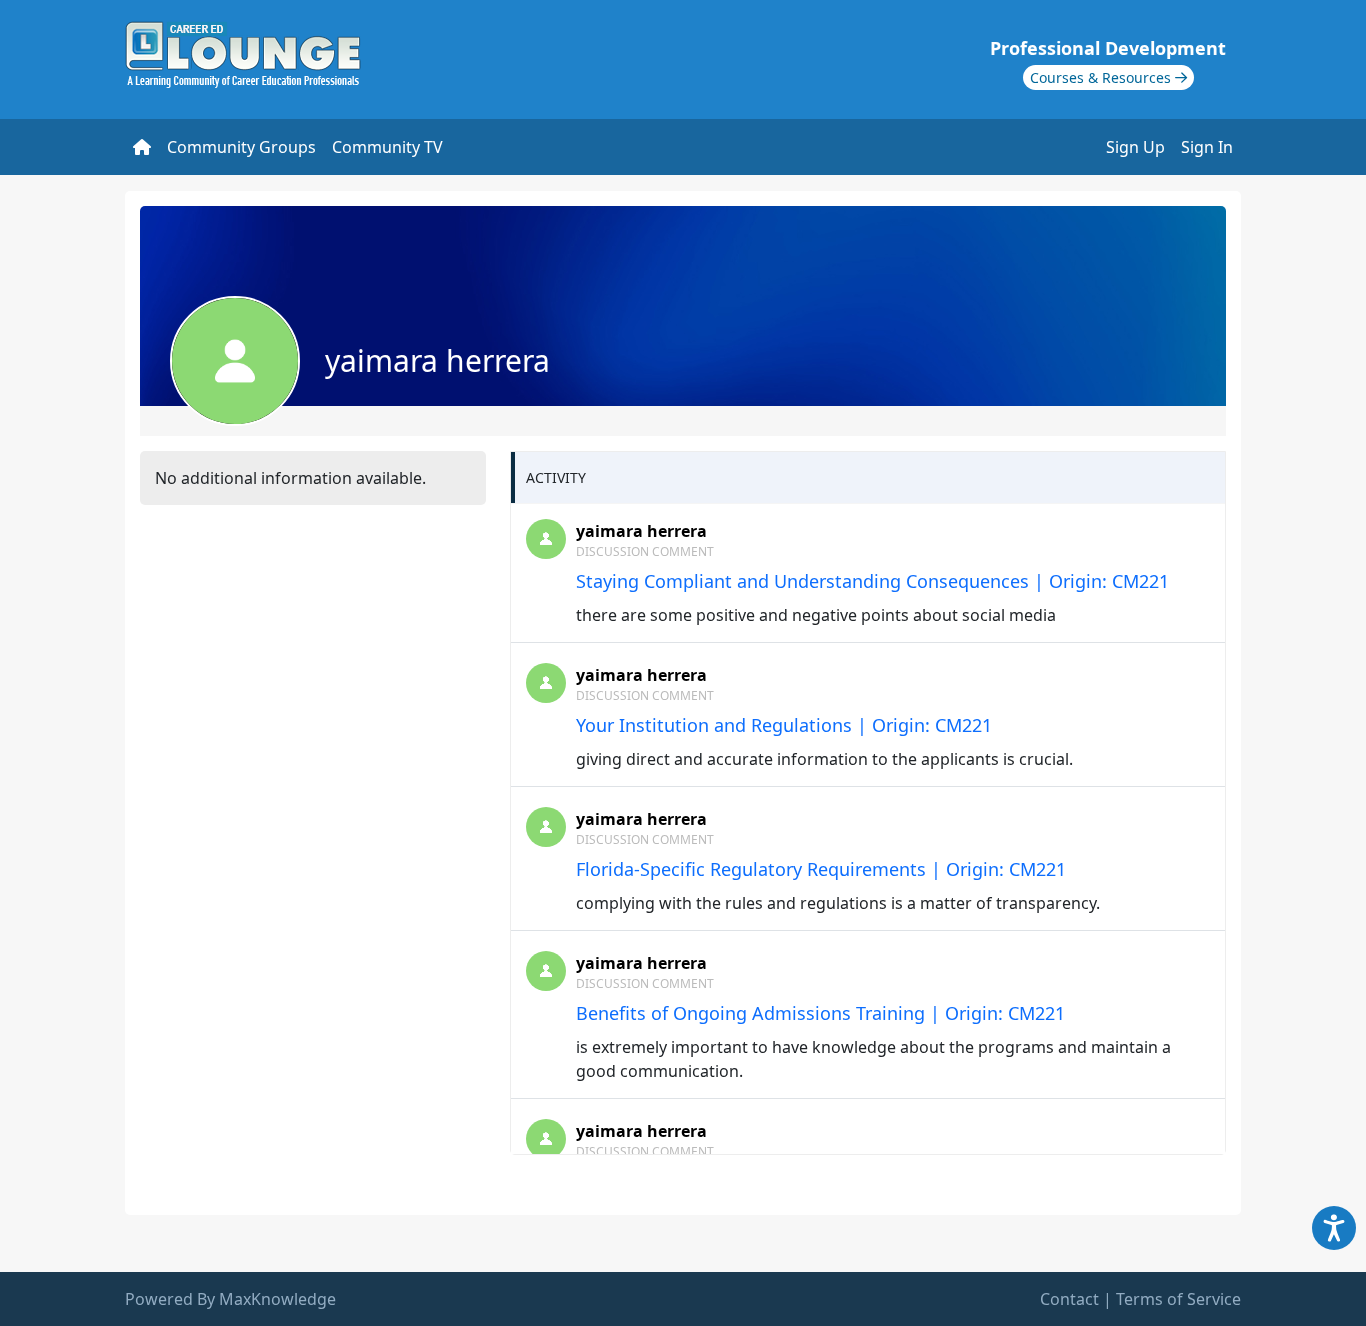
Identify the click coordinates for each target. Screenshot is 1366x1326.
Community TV (387, 147)
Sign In (1207, 147)
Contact (1069, 1299)
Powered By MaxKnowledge (230, 1299)
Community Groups (241, 147)
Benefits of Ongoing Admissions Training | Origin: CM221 (820, 1013)
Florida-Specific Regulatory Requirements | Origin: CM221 (821, 869)
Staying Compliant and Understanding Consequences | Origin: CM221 (872, 581)
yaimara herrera (641, 531)
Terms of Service (1178, 1299)
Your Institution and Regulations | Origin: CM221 (784, 725)
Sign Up (1135, 147)
